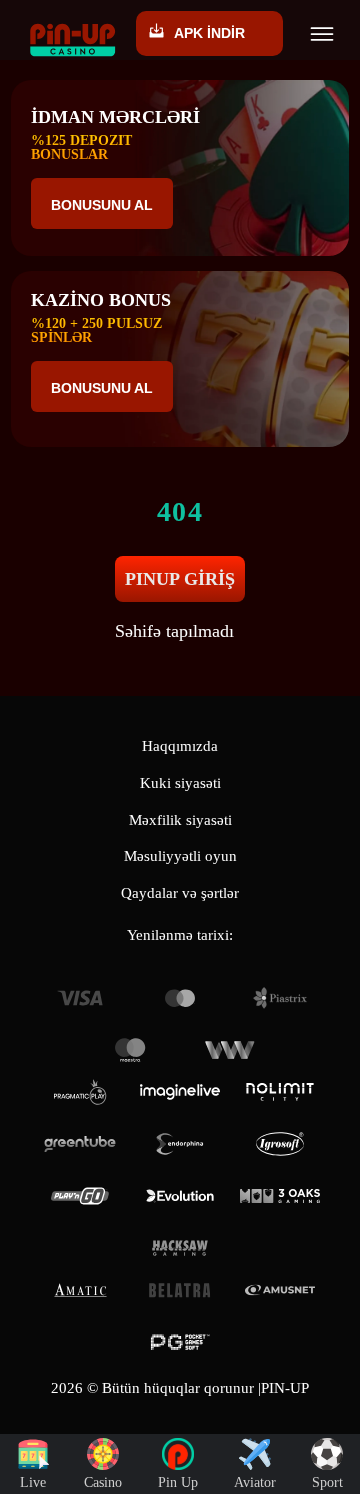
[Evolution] (180, 1196)
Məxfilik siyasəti (180, 820)
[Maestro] (130, 1050)
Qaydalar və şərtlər (180, 893)
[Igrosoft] (280, 1144)
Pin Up (178, 1482)
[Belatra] (180, 1290)
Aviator (255, 1482)
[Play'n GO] (80, 1196)
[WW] (230, 1050)
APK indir (209, 33)
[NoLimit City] (280, 1092)
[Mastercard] (180, 998)
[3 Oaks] (280, 1196)
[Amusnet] (280, 1290)
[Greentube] (80, 1144)
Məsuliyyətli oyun (180, 856)
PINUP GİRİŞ (180, 579)
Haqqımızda (180, 746)
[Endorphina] (180, 1144)
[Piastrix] (280, 998)
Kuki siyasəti (180, 783)
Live (33, 1482)
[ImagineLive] (180, 1092)
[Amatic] (80, 1290)
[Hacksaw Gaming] (180, 1248)
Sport (327, 1482)
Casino (103, 1482)
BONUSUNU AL (102, 205)
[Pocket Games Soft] (180, 1342)
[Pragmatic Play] (80, 1092)
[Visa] (80, 998)
